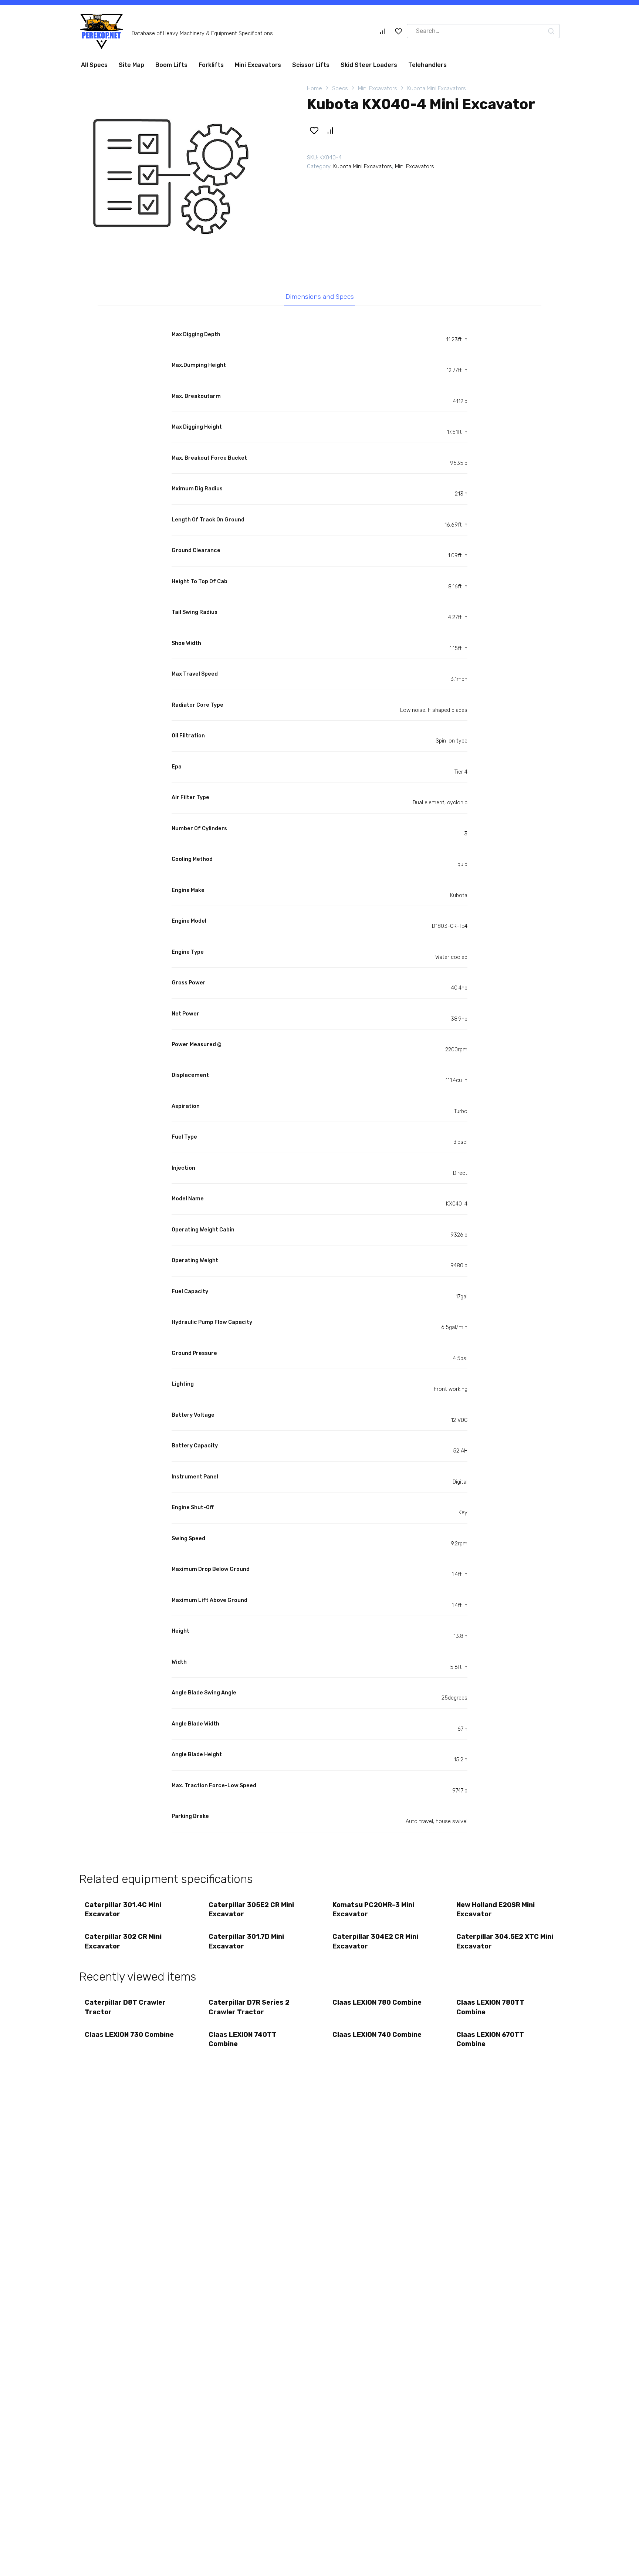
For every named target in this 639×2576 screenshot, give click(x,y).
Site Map (131, 68)
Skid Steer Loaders (369, 68)
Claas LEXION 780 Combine (377, 2005)
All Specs (94, 68)
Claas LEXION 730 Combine (129, 2038)
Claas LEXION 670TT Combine (490, 2042)
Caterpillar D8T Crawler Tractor (125, 2010)
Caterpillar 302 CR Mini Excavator (123, 1944)
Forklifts (211, 68)
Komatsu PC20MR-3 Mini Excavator (373, 1912)
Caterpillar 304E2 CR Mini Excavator (375, 1944)
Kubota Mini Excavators (437, 91)
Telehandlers (427, 68)
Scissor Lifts (311, 68)
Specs (340, 91)
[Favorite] (399, 34)
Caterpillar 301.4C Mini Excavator (123, 1912)
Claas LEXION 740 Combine (377, 2038)
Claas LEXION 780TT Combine (490, 2010)
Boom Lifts (171, 68)
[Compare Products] (382, 34)
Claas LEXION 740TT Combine (243, 2042)
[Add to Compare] (330, 133)
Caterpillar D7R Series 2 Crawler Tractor (249, 2010)
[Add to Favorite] (314, 133)
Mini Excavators (258, 68)
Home (315, 91)
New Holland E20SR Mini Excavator (496, 1912)
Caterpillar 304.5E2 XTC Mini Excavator (505, 1944)
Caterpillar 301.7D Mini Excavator (246, 1944)
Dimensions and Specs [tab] (320, 300)
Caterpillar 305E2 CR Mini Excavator (251, 1912)
